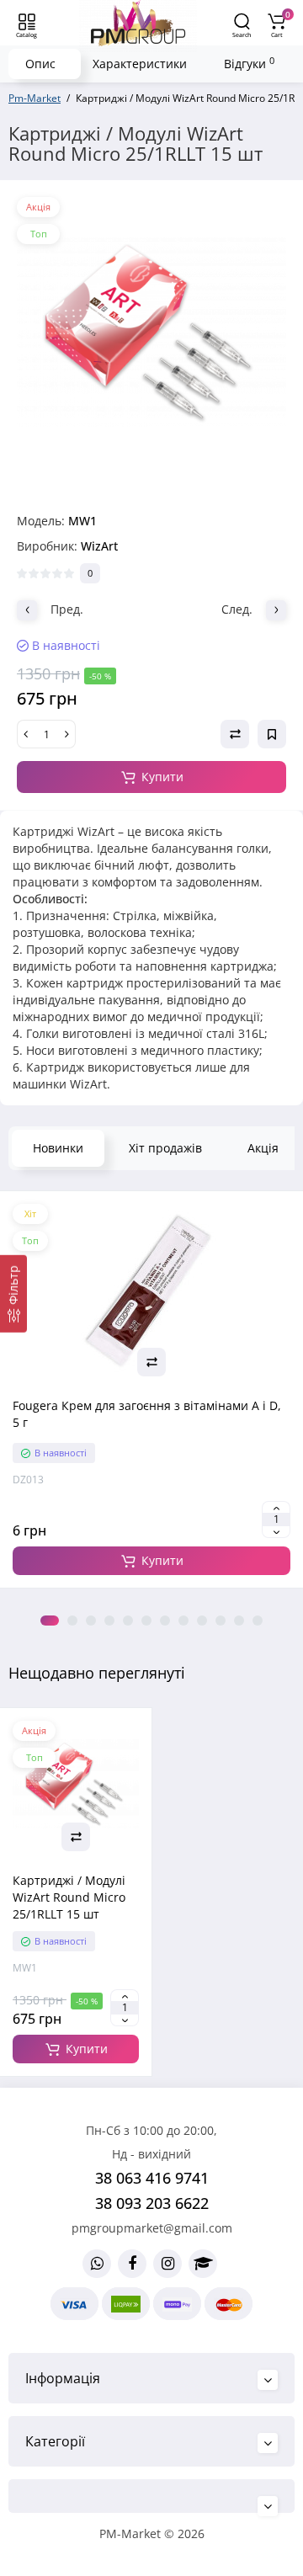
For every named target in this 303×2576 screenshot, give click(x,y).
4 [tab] (109, 1621)
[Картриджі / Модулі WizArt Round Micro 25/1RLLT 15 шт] (151, 332)
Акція (263, 1148)
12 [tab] (258, 1621)
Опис (40, 64)
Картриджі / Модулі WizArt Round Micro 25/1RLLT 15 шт (69, 1897)
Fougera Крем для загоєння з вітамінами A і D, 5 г (147, 1414)
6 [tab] (146, 1621)
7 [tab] (165, 1621)
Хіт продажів (165, 1148)
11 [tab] (239, 1621)
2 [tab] (72, 1621)
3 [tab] (91, 1621)
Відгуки (249, 63)
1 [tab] (50, 1621)
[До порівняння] (151, 1362)
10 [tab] (221, 1621)
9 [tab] (202, 1621)
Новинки (58, 1148)
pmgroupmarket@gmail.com (152, 2228)
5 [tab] (128, 1621)
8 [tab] (183, 1621)
